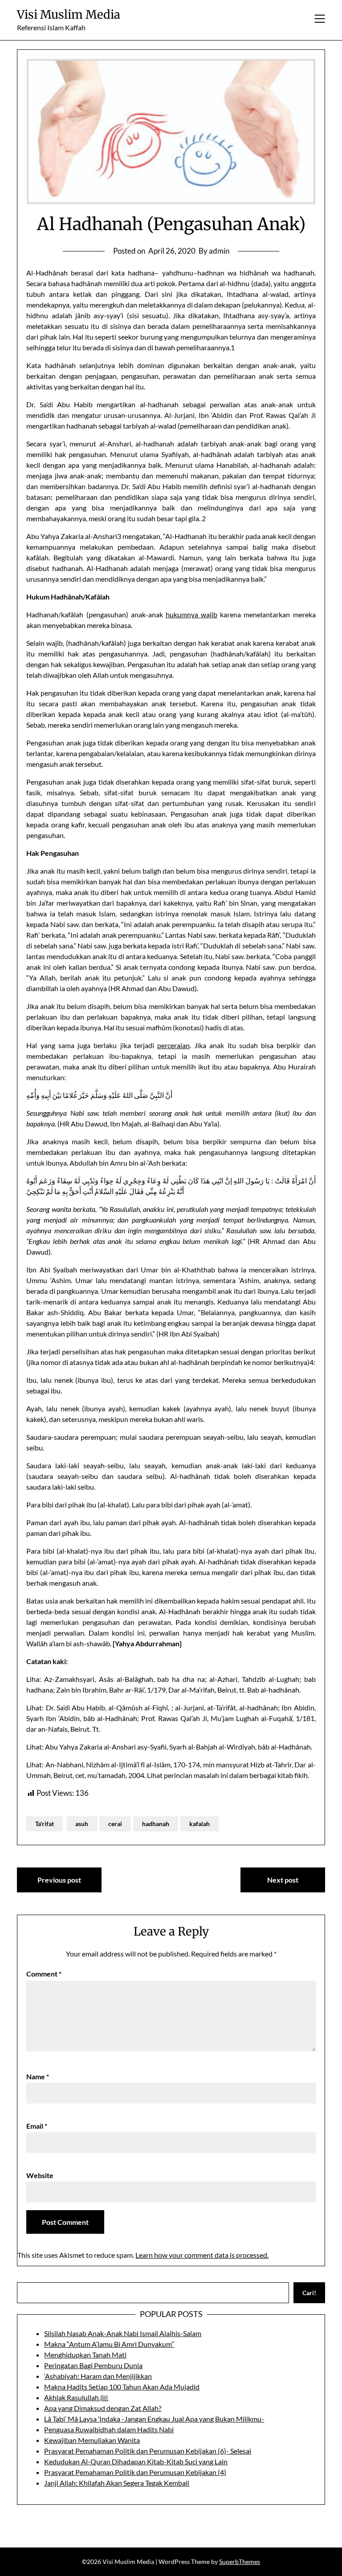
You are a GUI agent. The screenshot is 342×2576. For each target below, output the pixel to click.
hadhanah (156, 1824)
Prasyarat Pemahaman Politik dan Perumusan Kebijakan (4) (135, 2472)
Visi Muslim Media (69, 14)
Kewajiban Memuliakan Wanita (92, 2440)
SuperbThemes (240, 2562)
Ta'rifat (45, 1824)
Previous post (59, 1880)
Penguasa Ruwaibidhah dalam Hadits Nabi (109, 2429)
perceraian (173, 1045)
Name (38, 2076)
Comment (44, 1974)
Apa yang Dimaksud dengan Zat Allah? (103, 2408)
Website (40, 2175)
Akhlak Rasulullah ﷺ (76, 2397)
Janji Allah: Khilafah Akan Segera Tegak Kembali (117, 2483)
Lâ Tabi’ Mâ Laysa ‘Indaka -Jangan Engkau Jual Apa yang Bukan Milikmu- (154, 2419)
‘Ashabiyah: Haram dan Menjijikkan (98, 2376)
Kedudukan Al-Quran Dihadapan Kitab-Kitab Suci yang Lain (136, 2461)
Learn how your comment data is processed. (202, 2255)
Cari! (309, 2293)
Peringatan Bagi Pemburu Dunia (93, 2365)
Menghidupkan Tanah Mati (85, 2355)
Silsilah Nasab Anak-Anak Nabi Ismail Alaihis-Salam (123, 2333)
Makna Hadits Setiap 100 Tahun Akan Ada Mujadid (122, 2387)
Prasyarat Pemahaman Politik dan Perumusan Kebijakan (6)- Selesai (148, 2451)
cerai (115, 1824)
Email (37, 2126)
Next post (283, 1880)
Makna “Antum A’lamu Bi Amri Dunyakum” (109, 2344)
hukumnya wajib (191, 614)
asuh (82, 1824)
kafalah (199, 1824)
